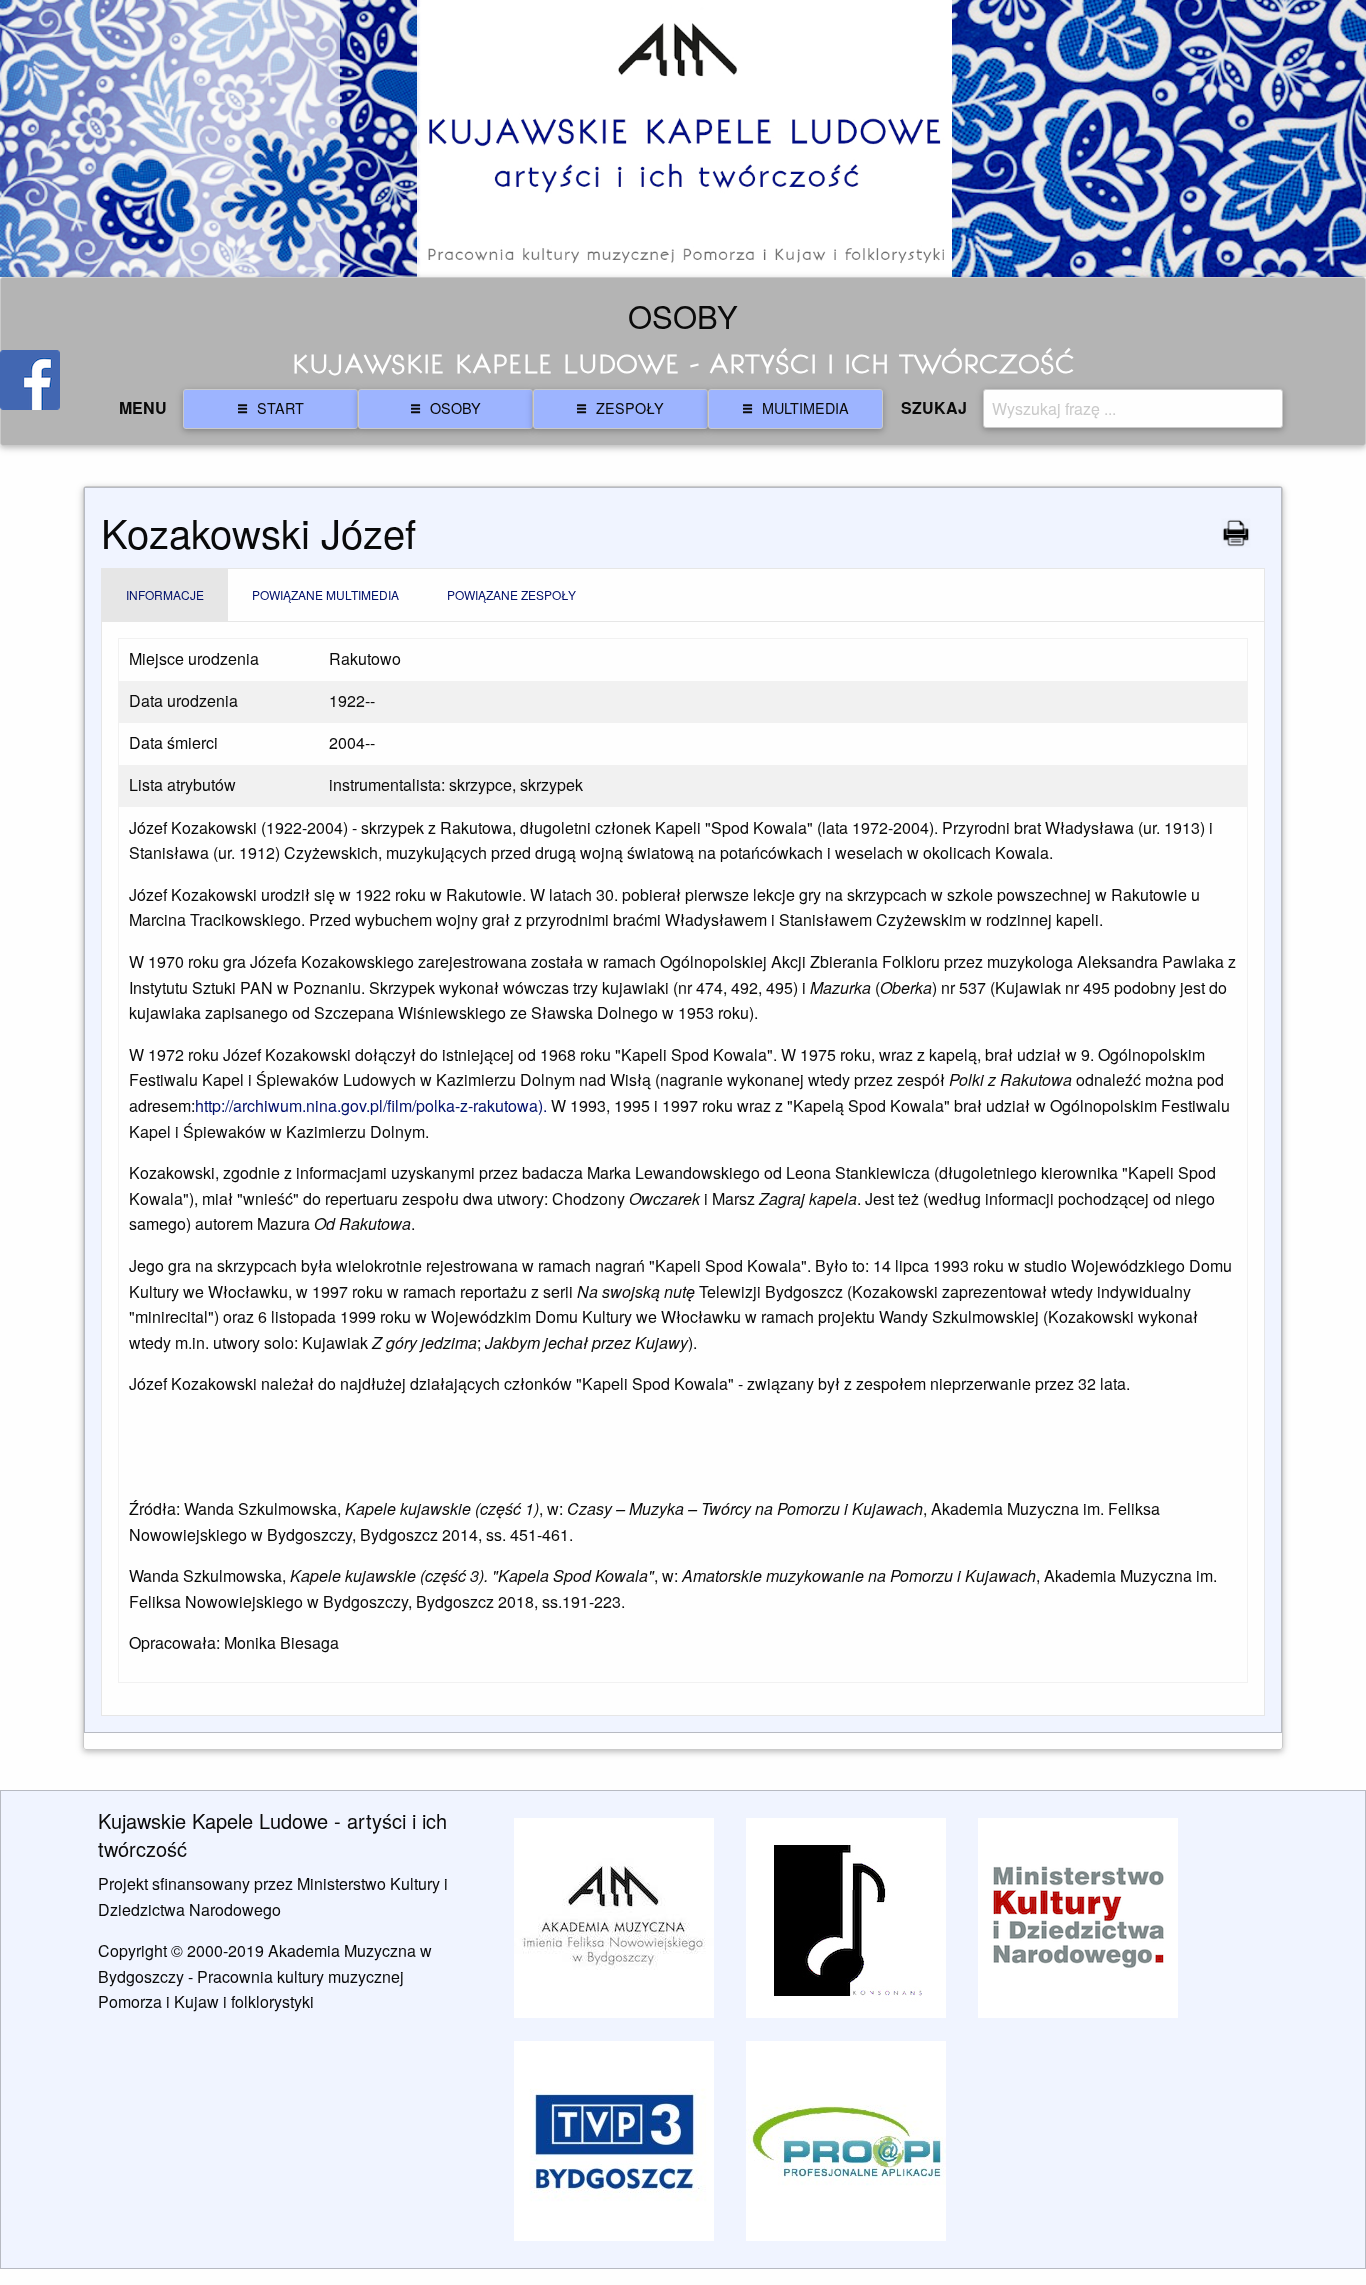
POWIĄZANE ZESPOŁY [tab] (511, 594)
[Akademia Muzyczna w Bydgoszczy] (614, 1918)
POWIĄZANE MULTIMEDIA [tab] (325, 594)
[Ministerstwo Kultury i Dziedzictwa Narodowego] (1078, 1918)
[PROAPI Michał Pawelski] (846, 2140)
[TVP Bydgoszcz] (614, 2140)
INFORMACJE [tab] (165, 594)
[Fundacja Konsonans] (846, 1918)
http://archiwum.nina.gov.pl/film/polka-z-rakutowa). (373, 1105)
